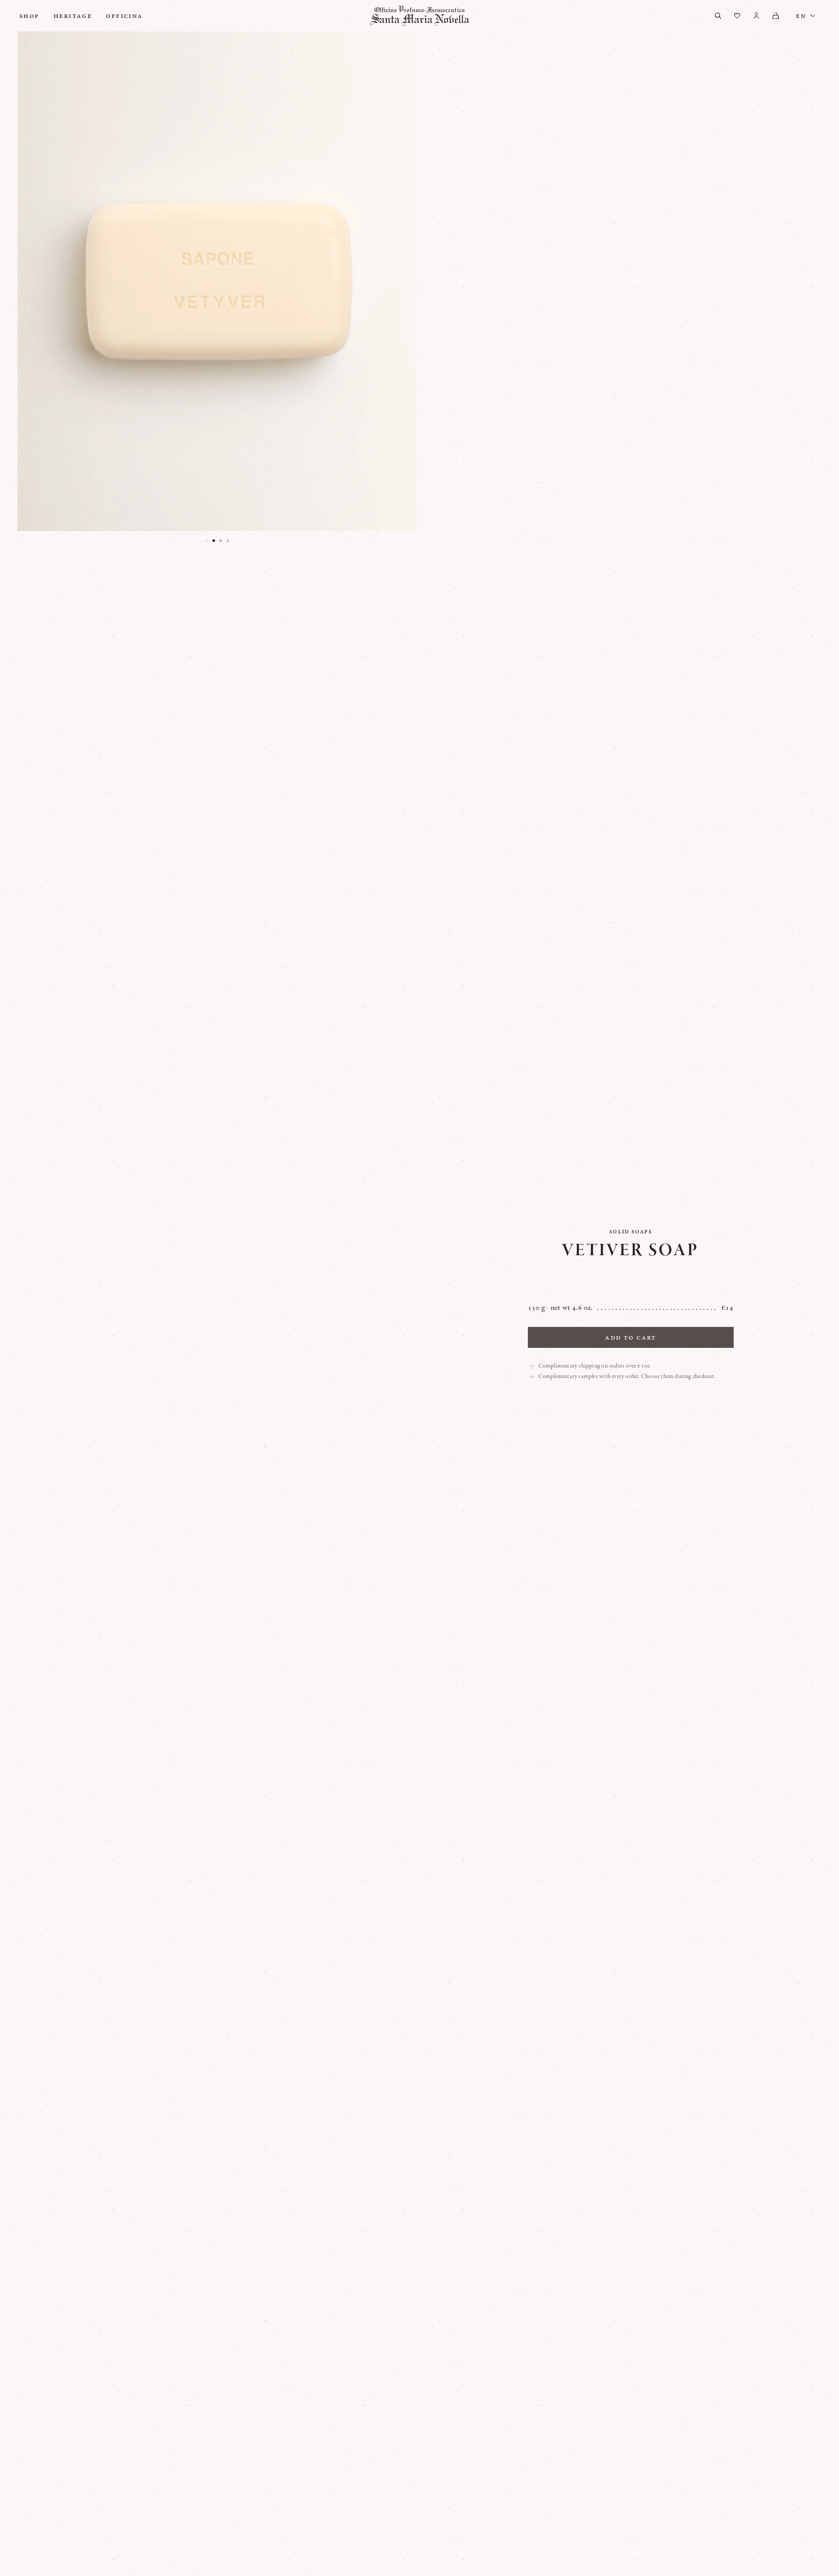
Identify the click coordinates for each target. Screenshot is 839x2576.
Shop (29, 16)
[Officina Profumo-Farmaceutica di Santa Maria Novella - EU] (419, 16)
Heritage (73, 16)
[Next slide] (228, 541)
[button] (214, 541)
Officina (124, 16)
